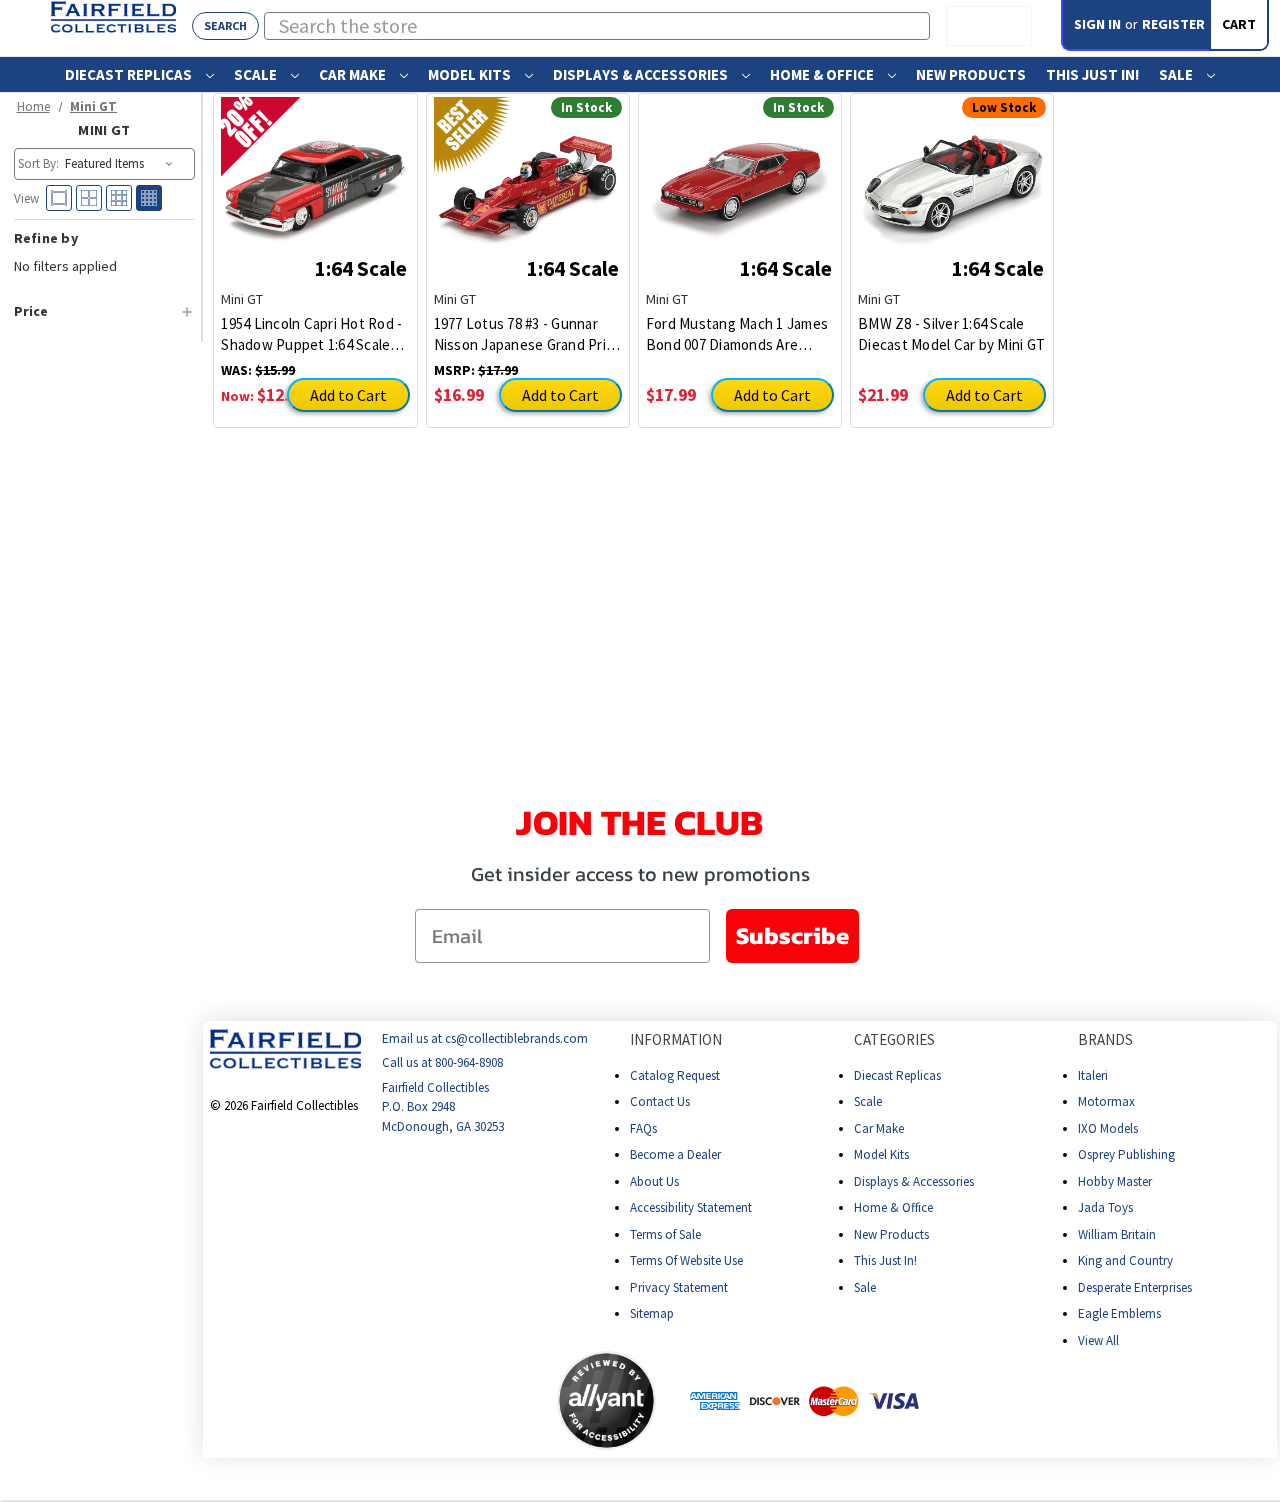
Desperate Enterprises (1135, 1287)
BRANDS (1105, 1039)
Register (1173, 24)
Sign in (1097, 24)
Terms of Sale (665, 1234)
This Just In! (1092, 74)
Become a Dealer (675, 1154)
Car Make (354, 74)
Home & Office (823, 74)
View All (1098, 1340)
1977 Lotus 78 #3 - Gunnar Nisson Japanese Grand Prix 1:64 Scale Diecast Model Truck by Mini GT (524, 334)
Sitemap (652, 1313)
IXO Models (1108, 1128)
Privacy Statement (679, 1287)
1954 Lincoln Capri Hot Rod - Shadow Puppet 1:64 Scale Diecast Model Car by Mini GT (314, 334)
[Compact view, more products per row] (119, 198)
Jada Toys (1105, 1207)
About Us (654, 1181)
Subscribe (792, 935)
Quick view (315, 177)
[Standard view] (89, 198)
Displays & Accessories (642, 74)
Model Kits (471, 74)
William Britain (1117, 1234)
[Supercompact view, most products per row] (149, 198)
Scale (257, 74)
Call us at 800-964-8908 (442, 1063)
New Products (971, 74)
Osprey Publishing (1126, 1154)
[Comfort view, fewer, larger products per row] (59, 198)
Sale (1177, 74)
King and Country (1125, 1260)
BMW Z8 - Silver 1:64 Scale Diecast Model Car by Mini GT (951, 334)
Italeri (1093, 1075)
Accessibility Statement (691, 1207)
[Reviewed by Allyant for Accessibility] (606, 1400)
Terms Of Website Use (686, 1260)
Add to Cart (348, 395)
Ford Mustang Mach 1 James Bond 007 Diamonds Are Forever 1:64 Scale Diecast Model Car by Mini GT (737, 334)
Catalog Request (675, 1075)
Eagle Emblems (1119, 1313)
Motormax (1106, 1101)
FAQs (643, 1128)
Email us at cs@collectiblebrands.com (485, 1038)
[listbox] (120, 164)
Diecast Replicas (130, 74)
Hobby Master (1115, 1181)
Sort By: (38, 163)
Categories (894, 1039)
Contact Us (660, 1101)
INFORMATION (676, 1039)
